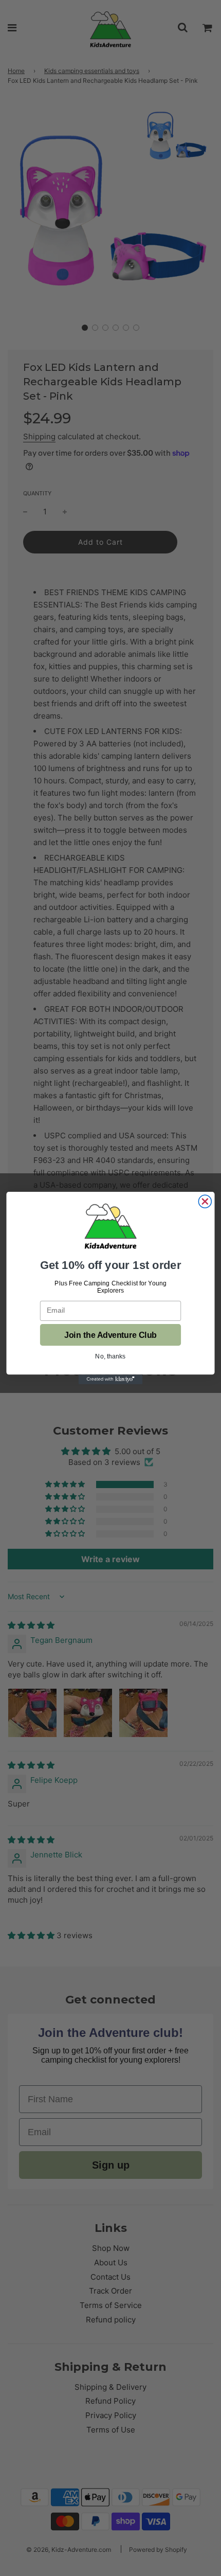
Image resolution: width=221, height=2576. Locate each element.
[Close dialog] (205, 1201)
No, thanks (110, 1356)
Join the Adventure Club (110, 1335)
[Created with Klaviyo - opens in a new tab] (111, 1379)
